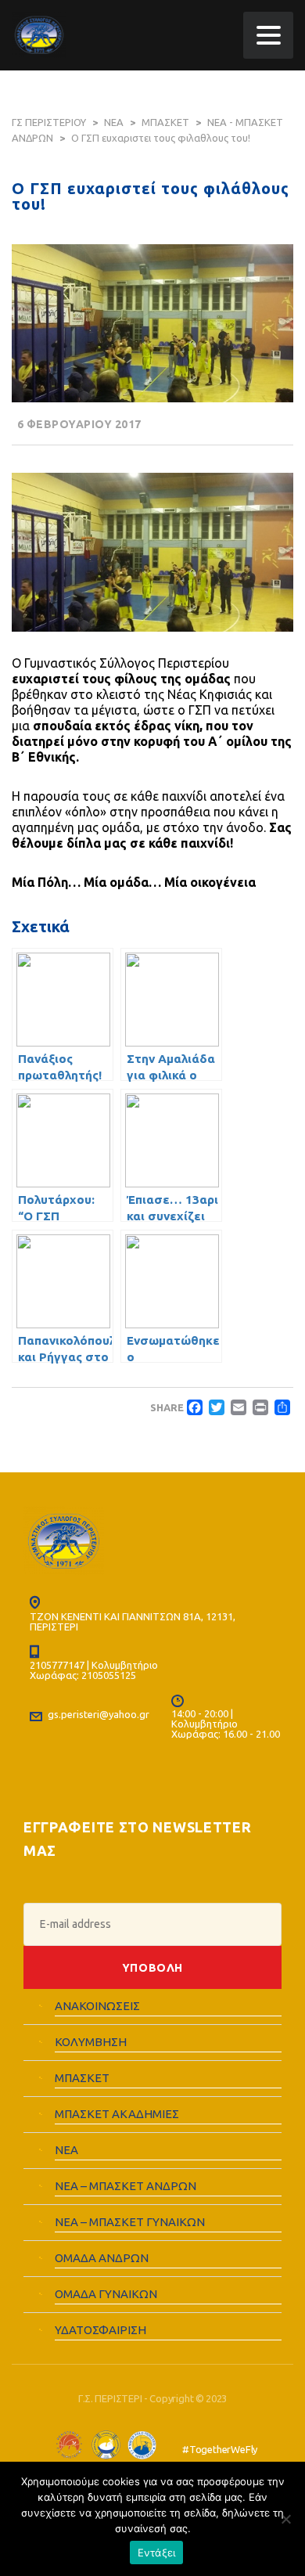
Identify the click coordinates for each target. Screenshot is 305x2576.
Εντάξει (157, 2553)
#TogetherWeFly (220, 2449)
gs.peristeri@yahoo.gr (99, 1714)
